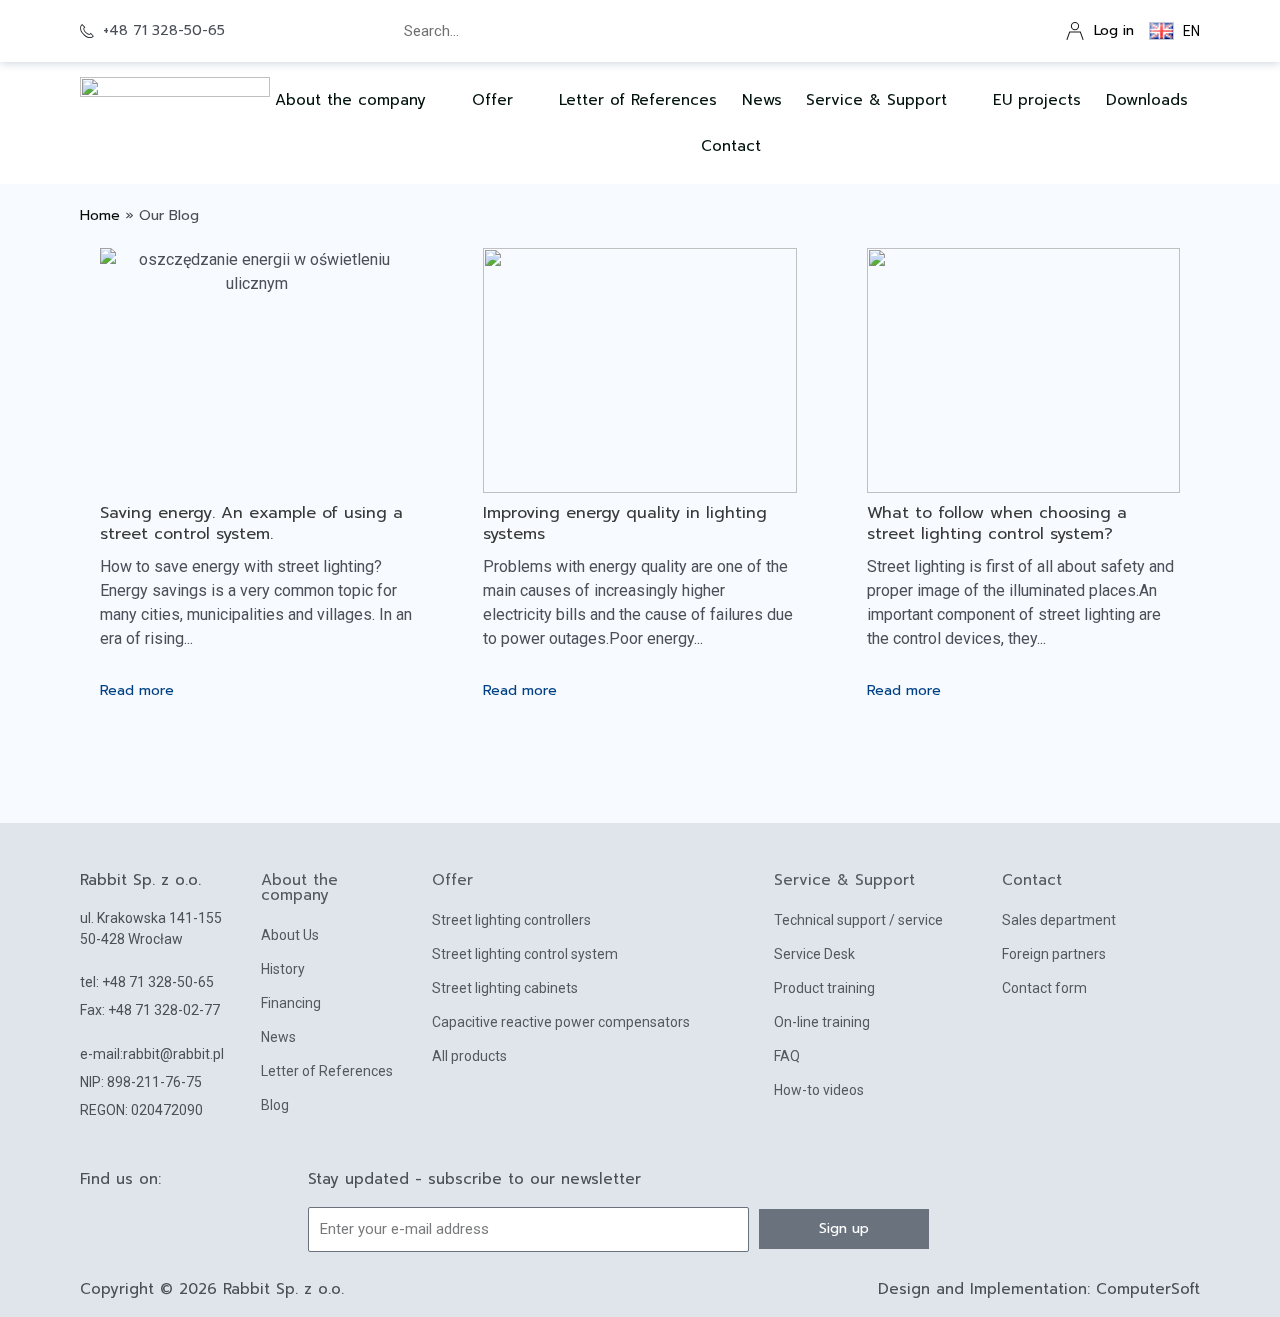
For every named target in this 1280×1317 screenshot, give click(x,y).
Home (100, 215)
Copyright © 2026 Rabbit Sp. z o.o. (212, 1289)
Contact (731, 146)
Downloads (1147, 100)
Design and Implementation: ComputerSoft (1039, 1289)
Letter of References (638, 100)
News (762, 100)
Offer (492, 100)
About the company (299, 887)
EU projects (1037, 100)
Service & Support (876, 100)
